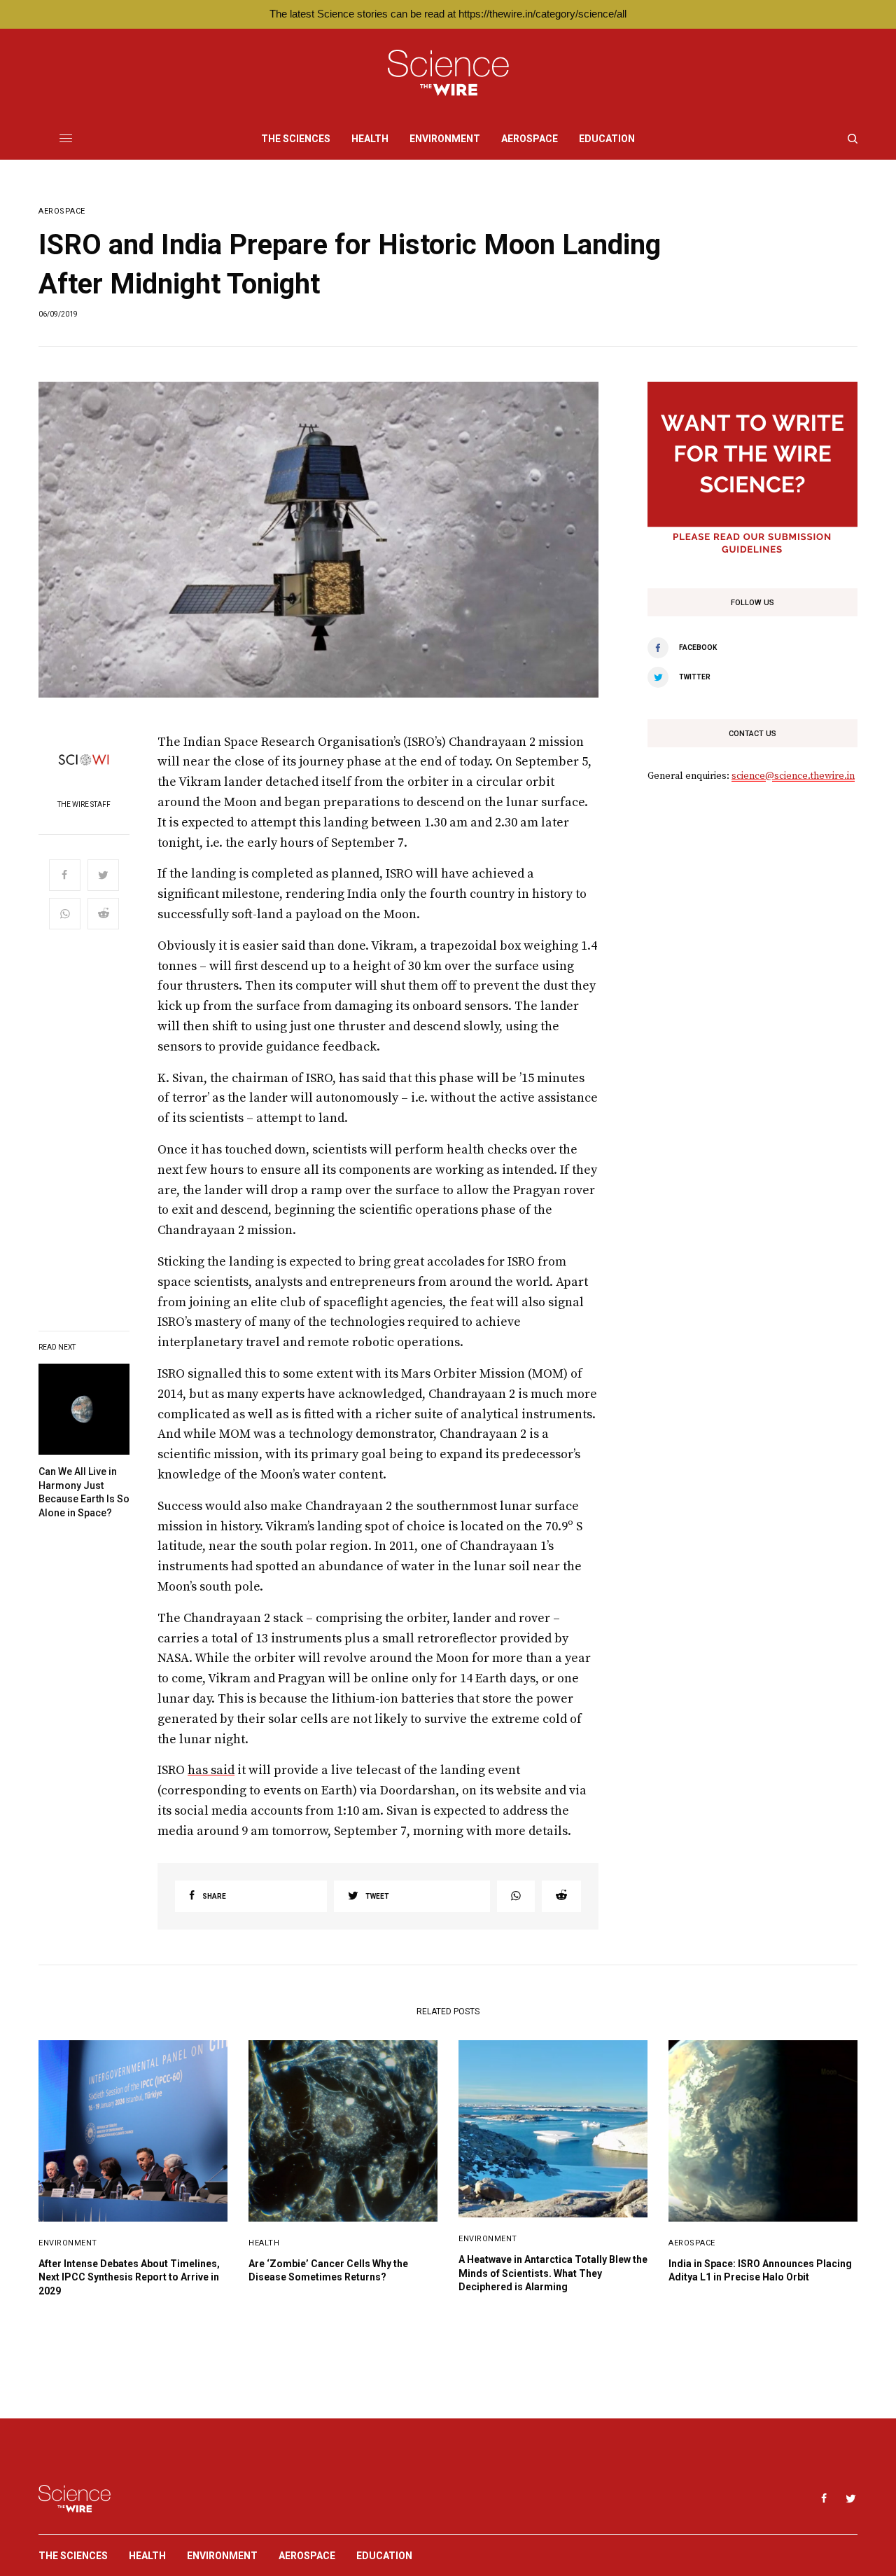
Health (264, 2243)
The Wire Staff (84, 805)
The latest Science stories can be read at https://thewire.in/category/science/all (448, 14)
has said (211, 1770)
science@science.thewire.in (793, 776)
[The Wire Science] (448, 73)
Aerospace (62, 211)
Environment (68, 2243)
